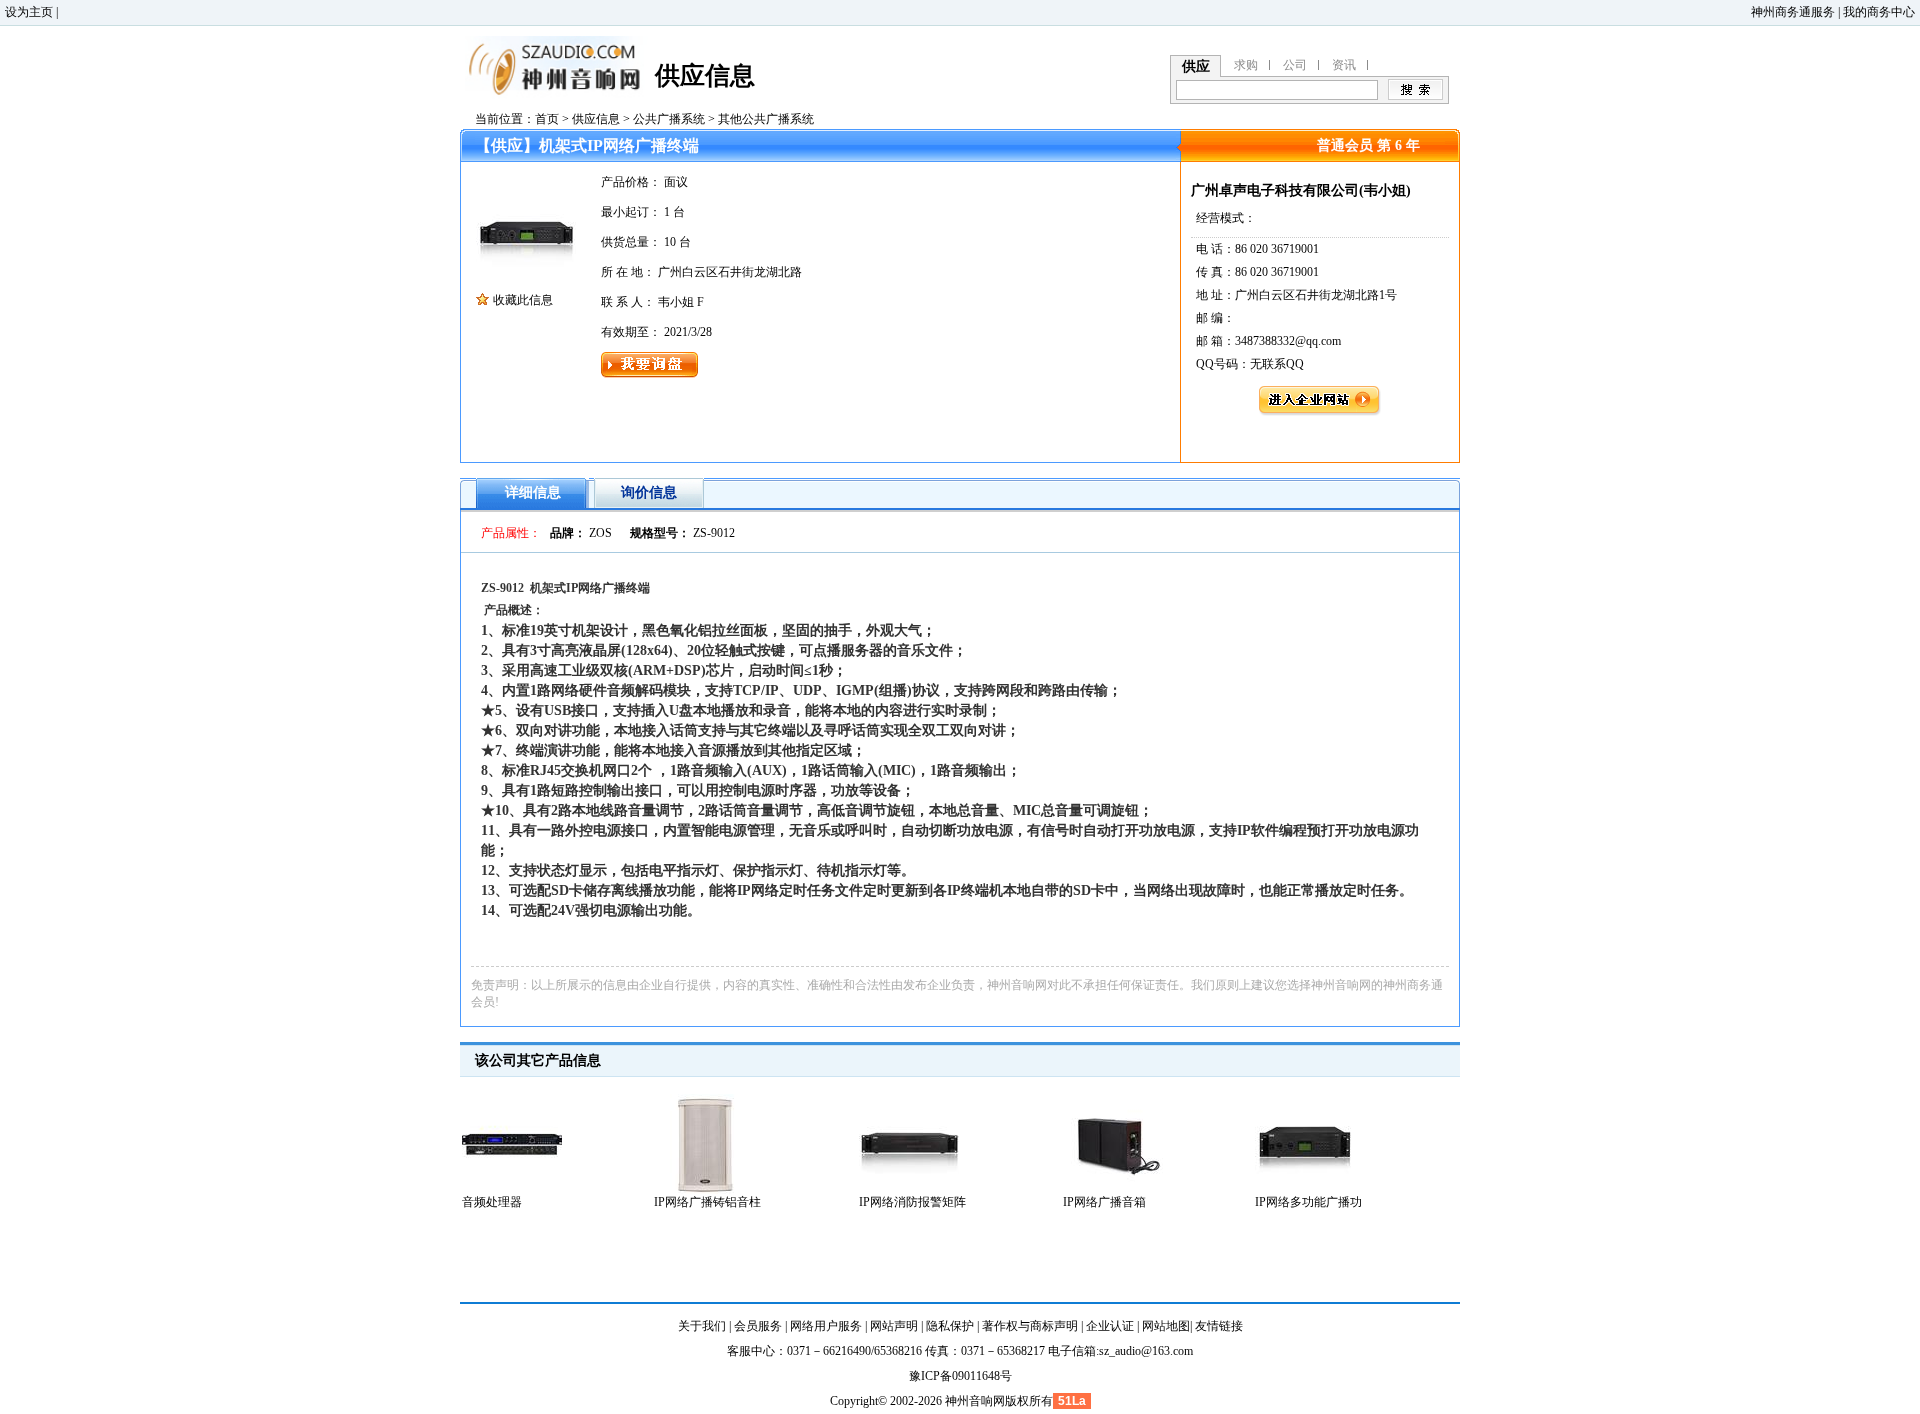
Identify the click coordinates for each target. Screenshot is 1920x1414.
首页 (547, 119)
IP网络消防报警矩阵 (912, 1202)
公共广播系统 (669, 119)
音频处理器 (492, 1202)
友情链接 (1219, 1326)
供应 (1196, 66)
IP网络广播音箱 (1104, 1202)
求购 (1246, 65)
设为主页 (29, 12)
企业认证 (1110, 1326)
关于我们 (702, 1326)
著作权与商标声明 (1030, 1326)
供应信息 (596, 119)
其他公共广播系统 (766, 119)
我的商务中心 (1879, 12)
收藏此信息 (523, 300)
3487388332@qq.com (1288, 341)
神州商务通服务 (1793, 12)
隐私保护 (950, 1326)
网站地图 (1166, 1326)
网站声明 (894, 1326)
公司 (1295, 65)
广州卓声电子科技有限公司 (1275, 190)
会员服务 (758, 1326)
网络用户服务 (826, 1326)
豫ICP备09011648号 (960, 1376)
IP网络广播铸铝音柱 (707, 1202)
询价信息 (649, 492)
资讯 (1344, 65)
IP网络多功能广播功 (1308, 1202)
